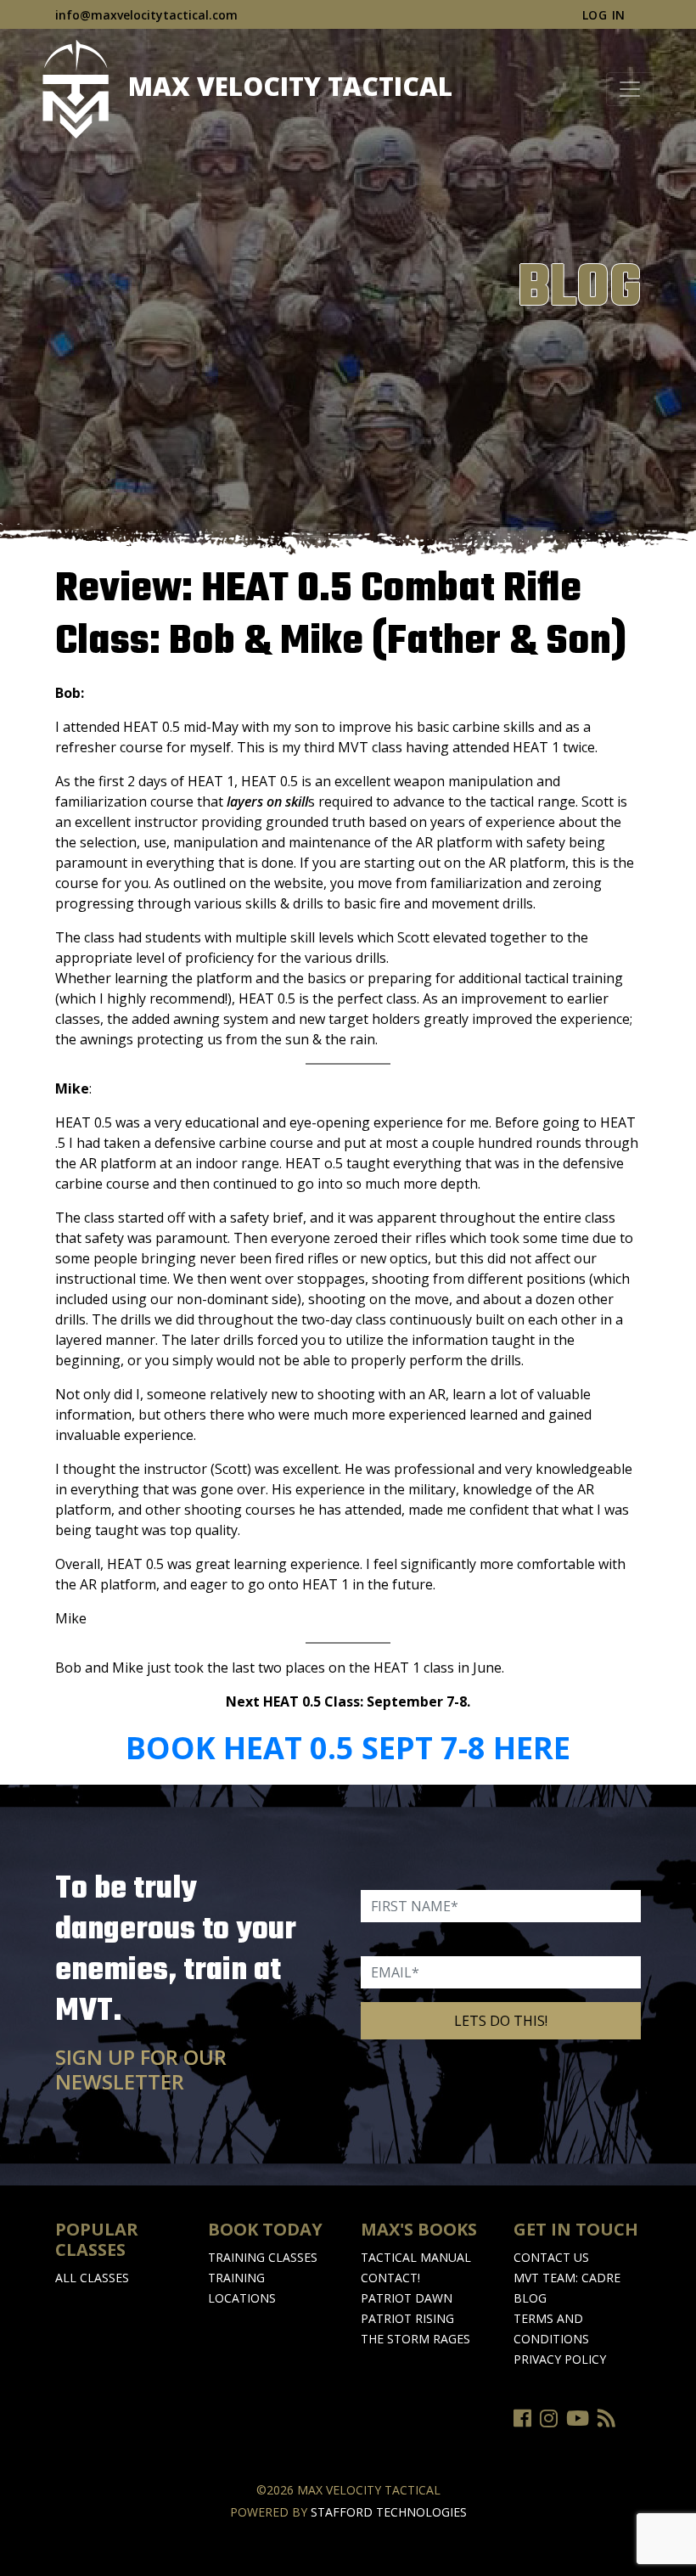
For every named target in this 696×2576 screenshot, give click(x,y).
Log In (604, 15)
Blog (530, 2298)
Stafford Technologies (389, 2512)
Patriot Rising (407, 2318)
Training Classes (263, 2257)
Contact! (390, 2278)
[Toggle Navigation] (630, 89)
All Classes (92, 2278)
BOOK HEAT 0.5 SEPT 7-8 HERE (348, 1748)
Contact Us (551, 2257)
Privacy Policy (560, 2359)
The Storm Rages (415, 2339)
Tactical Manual (416, 2257)
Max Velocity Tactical (287, 86)
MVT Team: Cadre (567, 2278)
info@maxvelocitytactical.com (146, 15)
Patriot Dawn (407, 2298)
